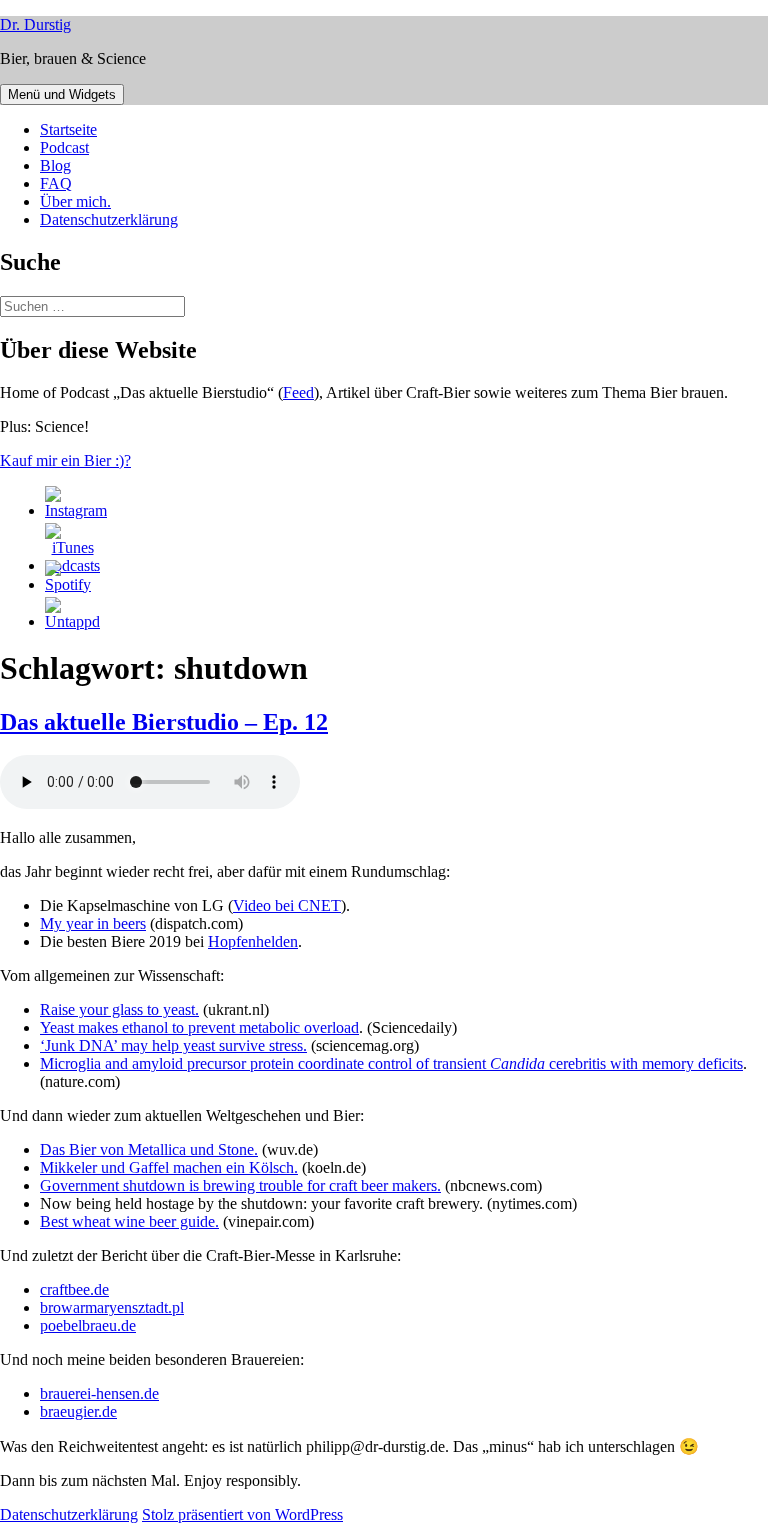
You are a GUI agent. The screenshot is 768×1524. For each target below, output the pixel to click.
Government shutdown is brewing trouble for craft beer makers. (240, 1185)
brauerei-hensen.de (99, 1393)
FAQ (56, 183)
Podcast (64, 147)
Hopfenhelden (253, 941)
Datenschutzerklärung (109, 219)
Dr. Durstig (35, 24)
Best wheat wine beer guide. (129, 1221)
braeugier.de (78, 1411)
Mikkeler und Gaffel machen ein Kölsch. (169, 1167)
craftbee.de (74, 1289)
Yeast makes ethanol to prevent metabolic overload (199, 1027)
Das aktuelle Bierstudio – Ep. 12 (164, 722)
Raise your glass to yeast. (119, 1009)
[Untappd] (72, 621)
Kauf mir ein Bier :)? (65, 460)
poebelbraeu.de (88, 1325)
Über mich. (75, 201)
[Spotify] (68, 584)
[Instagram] (76, 510)
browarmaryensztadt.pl (112, 1307)
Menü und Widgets (62, 94)
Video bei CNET (287, 905)
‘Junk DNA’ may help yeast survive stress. (173, 1045)
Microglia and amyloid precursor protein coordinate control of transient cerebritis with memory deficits (391, 1063)
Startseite (68, 129)
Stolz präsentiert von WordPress (242, 1514)
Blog (55, 165)
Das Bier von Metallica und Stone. (149, 1149)
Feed (298, 392)
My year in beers (93, 923)
